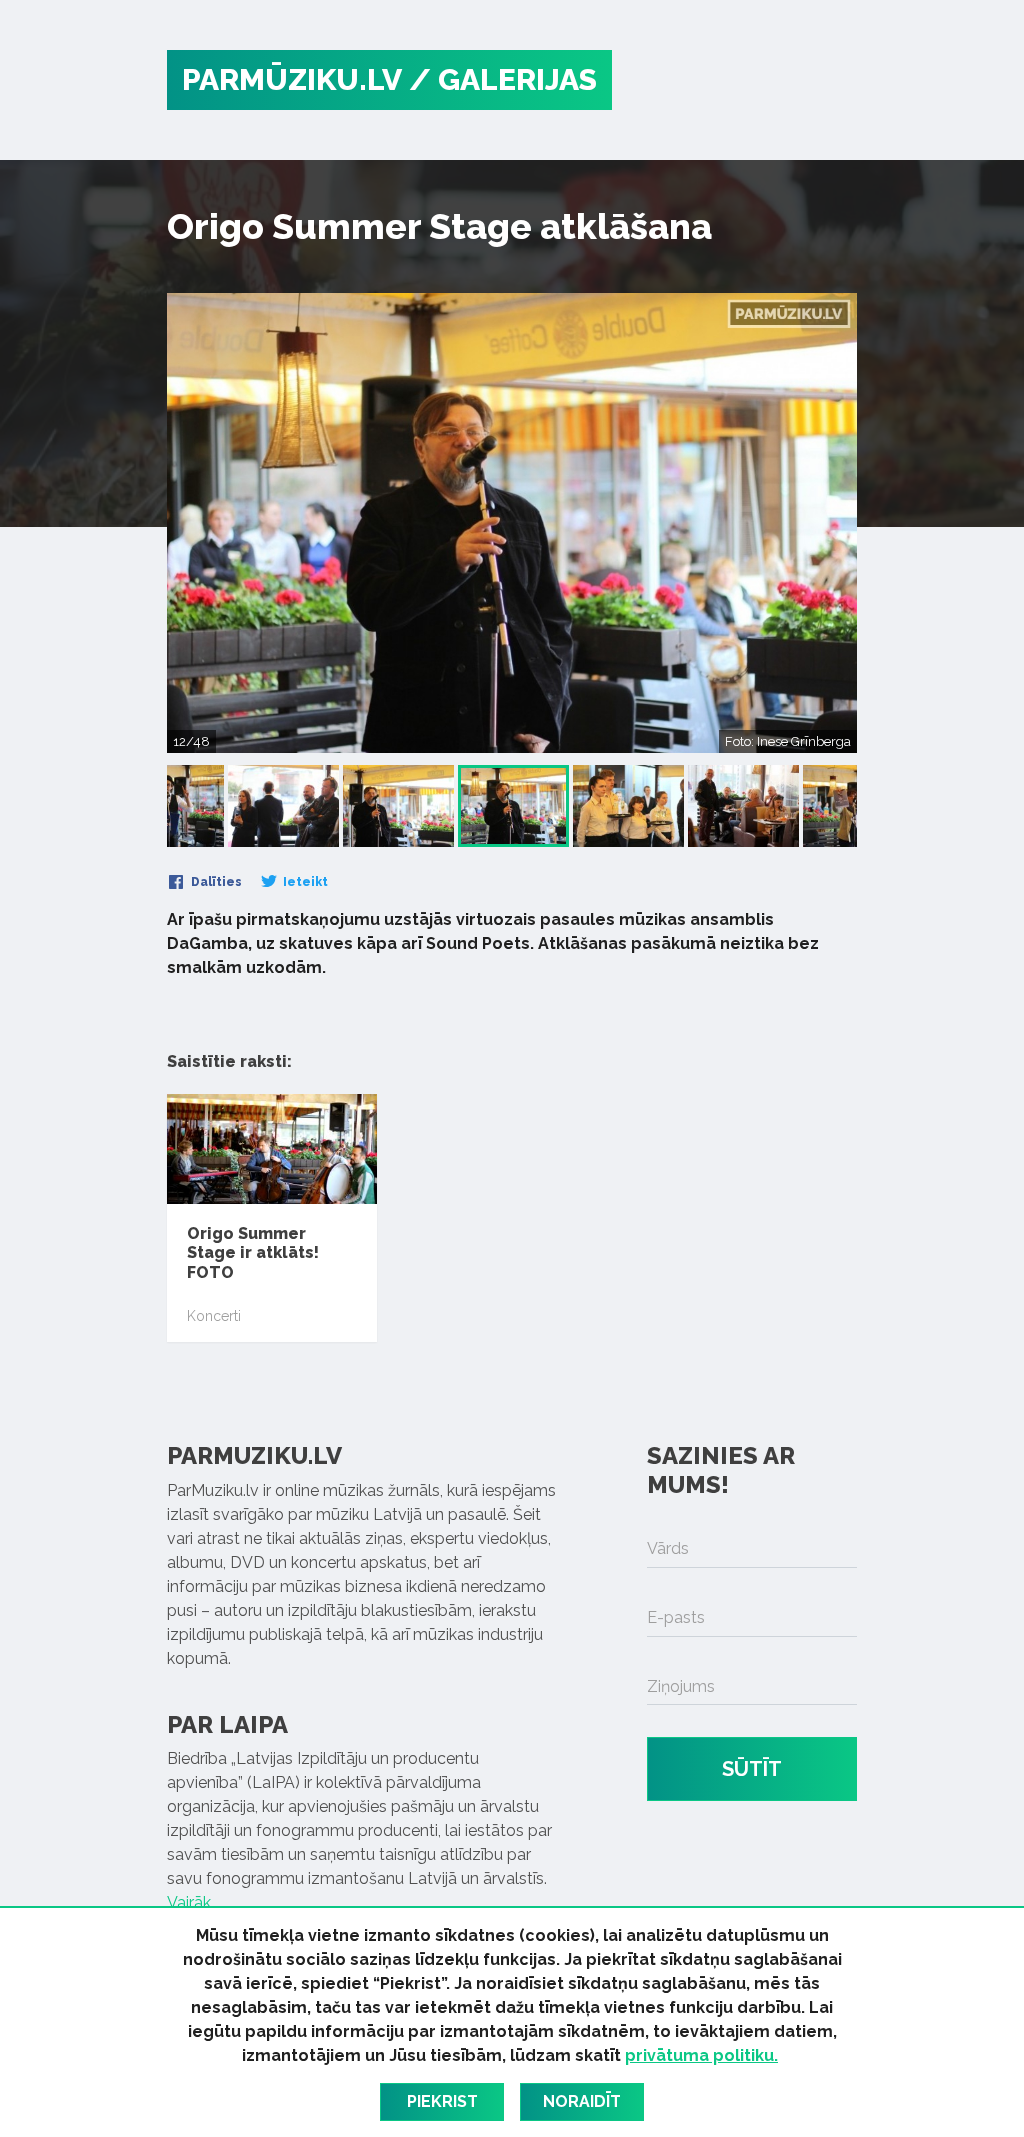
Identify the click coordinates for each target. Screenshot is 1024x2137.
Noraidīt (582, 2101)
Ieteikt (304, 882)
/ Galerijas (503, 79)
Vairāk (189, 1902)
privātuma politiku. (701, 2055)
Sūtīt (752, 1769)
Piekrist (442, 2101)
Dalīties (215, 882)
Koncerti (214, 1316)
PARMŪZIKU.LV (292, 79)
